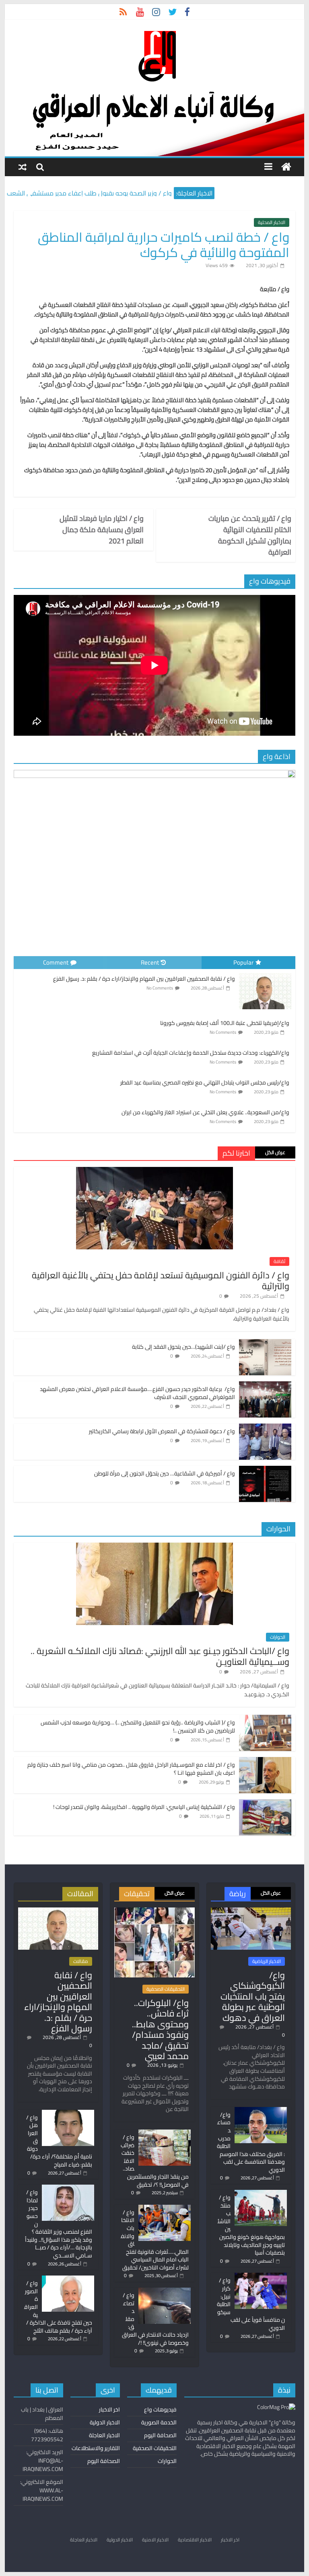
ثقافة (279, 1261)
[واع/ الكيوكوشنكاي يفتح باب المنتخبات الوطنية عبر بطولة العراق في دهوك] (251, 1911)
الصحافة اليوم (160, 2435)
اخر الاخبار (109, 2409)
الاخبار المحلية (272, 222)
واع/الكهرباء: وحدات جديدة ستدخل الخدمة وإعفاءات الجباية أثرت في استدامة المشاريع (191, 1053)
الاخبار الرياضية (267, 1961)
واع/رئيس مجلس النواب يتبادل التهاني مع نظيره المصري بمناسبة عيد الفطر (205, 1082)
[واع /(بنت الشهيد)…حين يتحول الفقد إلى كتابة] (265, 1344)
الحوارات (278, 1637)
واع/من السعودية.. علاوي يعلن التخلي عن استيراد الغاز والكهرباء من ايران (205, 1112)
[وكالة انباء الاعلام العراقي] (286, 167)
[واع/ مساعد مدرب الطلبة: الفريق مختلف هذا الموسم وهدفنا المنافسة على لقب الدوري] (261, 2111)
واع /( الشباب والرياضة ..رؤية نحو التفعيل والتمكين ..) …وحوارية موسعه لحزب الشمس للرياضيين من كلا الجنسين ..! (138, 1726)
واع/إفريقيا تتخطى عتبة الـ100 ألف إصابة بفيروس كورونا (225, 1023)
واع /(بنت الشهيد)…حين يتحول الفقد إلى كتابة (183, 1347)
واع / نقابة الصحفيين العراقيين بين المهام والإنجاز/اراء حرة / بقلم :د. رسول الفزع (144, 979)
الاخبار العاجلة (104, 2435)
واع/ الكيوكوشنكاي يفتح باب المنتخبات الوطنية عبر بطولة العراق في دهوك (253, 1996)
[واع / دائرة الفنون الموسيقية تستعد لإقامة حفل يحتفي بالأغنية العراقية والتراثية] (154, 1171)
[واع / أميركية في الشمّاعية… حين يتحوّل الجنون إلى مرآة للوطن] (265, 1470)
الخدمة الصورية (159, 2422)
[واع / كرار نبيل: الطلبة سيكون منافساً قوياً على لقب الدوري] (261, 2276)
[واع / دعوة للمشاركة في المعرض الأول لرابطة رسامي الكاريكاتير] (265, 1428)
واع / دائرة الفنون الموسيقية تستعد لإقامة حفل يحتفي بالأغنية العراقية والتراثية (161, 1280)
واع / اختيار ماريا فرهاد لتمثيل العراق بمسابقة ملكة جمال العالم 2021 (102, 530)
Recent (150, 962)
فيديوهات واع (160, 2409)
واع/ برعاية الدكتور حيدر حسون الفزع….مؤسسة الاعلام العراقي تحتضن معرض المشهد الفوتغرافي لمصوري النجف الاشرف (137, 1393)
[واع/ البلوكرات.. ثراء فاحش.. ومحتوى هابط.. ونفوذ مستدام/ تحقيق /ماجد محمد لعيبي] (154, 1911)
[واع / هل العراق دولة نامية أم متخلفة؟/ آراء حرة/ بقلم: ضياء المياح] (68, 2113)
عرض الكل (275, 1152)
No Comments (160, 988)
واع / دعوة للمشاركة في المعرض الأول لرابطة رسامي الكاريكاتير (162, 1431)
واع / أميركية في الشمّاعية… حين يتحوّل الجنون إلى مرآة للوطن (165, 1473)
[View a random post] (23, 167)
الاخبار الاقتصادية (195, 2540)
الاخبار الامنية (155, 2540)
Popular (243, 962)
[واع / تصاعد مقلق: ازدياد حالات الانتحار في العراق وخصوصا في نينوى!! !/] (165, 2291)
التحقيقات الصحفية (166, 1989)
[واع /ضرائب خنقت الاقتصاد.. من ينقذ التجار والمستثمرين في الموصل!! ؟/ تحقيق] (165, 2133)
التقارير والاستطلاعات (96, 2448)
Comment (56, 962)
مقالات (81, 1961)
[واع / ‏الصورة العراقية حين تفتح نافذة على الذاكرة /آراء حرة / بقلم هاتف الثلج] (68, 2279)
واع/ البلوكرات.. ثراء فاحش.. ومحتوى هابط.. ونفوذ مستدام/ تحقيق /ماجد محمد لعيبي (160, 2029)
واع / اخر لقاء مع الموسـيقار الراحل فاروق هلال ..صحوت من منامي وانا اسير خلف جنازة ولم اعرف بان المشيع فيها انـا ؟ (131, 1769)
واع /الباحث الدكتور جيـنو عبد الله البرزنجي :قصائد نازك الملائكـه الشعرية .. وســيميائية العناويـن (160, 1656)
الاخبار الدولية (105, 2422)
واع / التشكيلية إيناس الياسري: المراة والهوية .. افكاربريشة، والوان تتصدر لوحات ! (144, 1807)
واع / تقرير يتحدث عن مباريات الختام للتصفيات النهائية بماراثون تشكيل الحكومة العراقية (250, 535)
